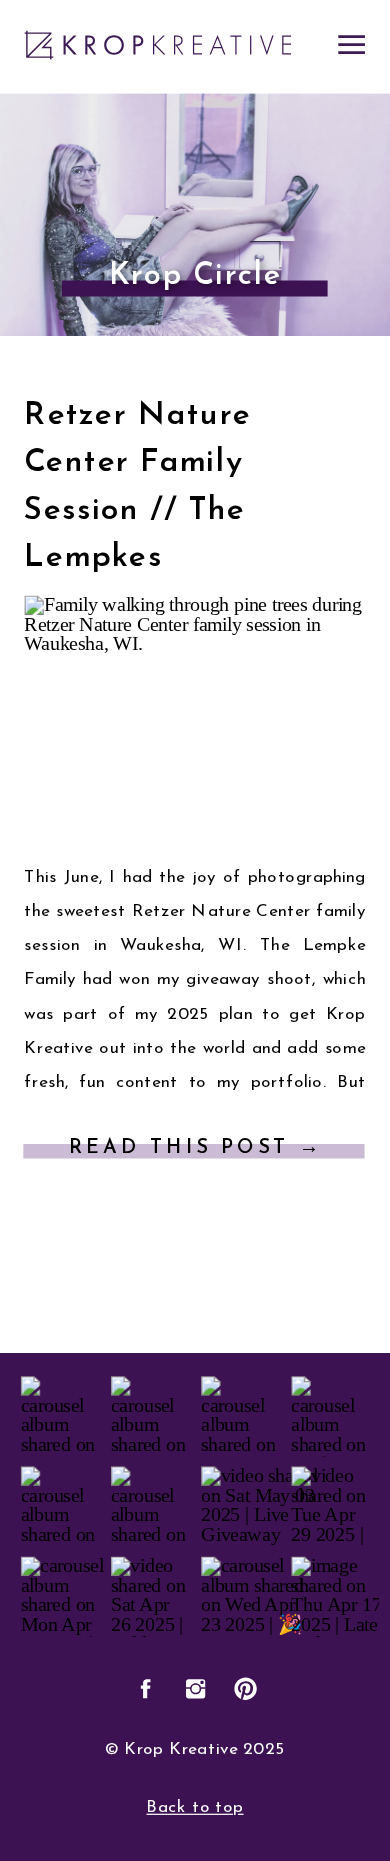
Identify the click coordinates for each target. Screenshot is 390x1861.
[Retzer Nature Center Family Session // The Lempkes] (194, 718)
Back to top (194, 1808)
